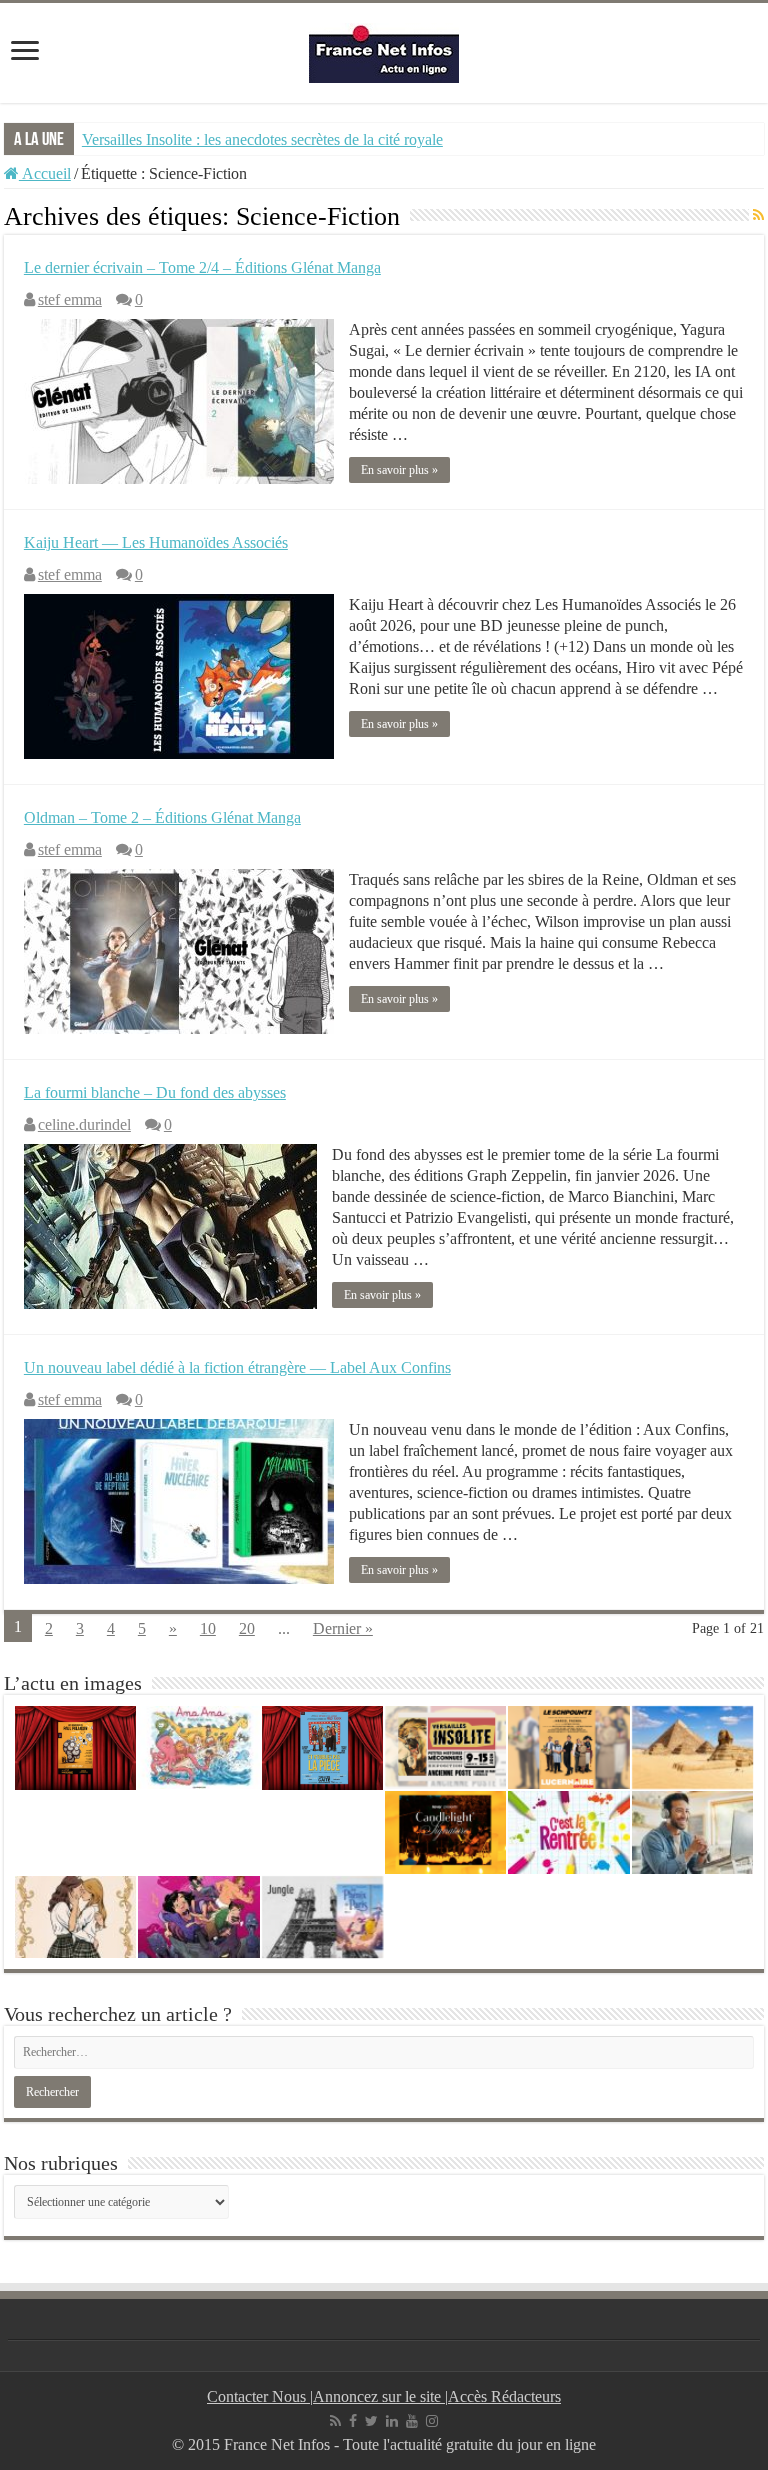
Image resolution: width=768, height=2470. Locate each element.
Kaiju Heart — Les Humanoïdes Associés (156, 542)
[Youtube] (412, 2421)
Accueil (45, 173)
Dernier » (343, 1628)
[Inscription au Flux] (758, 216)
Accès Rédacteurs (504, 2396)
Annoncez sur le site (379, 2396)
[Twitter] (371, 2421)
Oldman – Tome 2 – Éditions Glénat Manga (162, 817)
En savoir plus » (399, 470)
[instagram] (432, 2421)
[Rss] (335, 2421)
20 (247, 1628)
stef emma (70, 299)
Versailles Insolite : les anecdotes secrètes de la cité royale (262, 139)
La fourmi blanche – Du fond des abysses (155, 1092)
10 (208, 1628)
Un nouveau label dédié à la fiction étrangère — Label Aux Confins (237, 1367)
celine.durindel (84, 1124)
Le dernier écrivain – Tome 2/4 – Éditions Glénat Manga (202, 267)
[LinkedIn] (392, 2421)
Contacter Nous (258, 2396)
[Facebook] (353, 2421)
